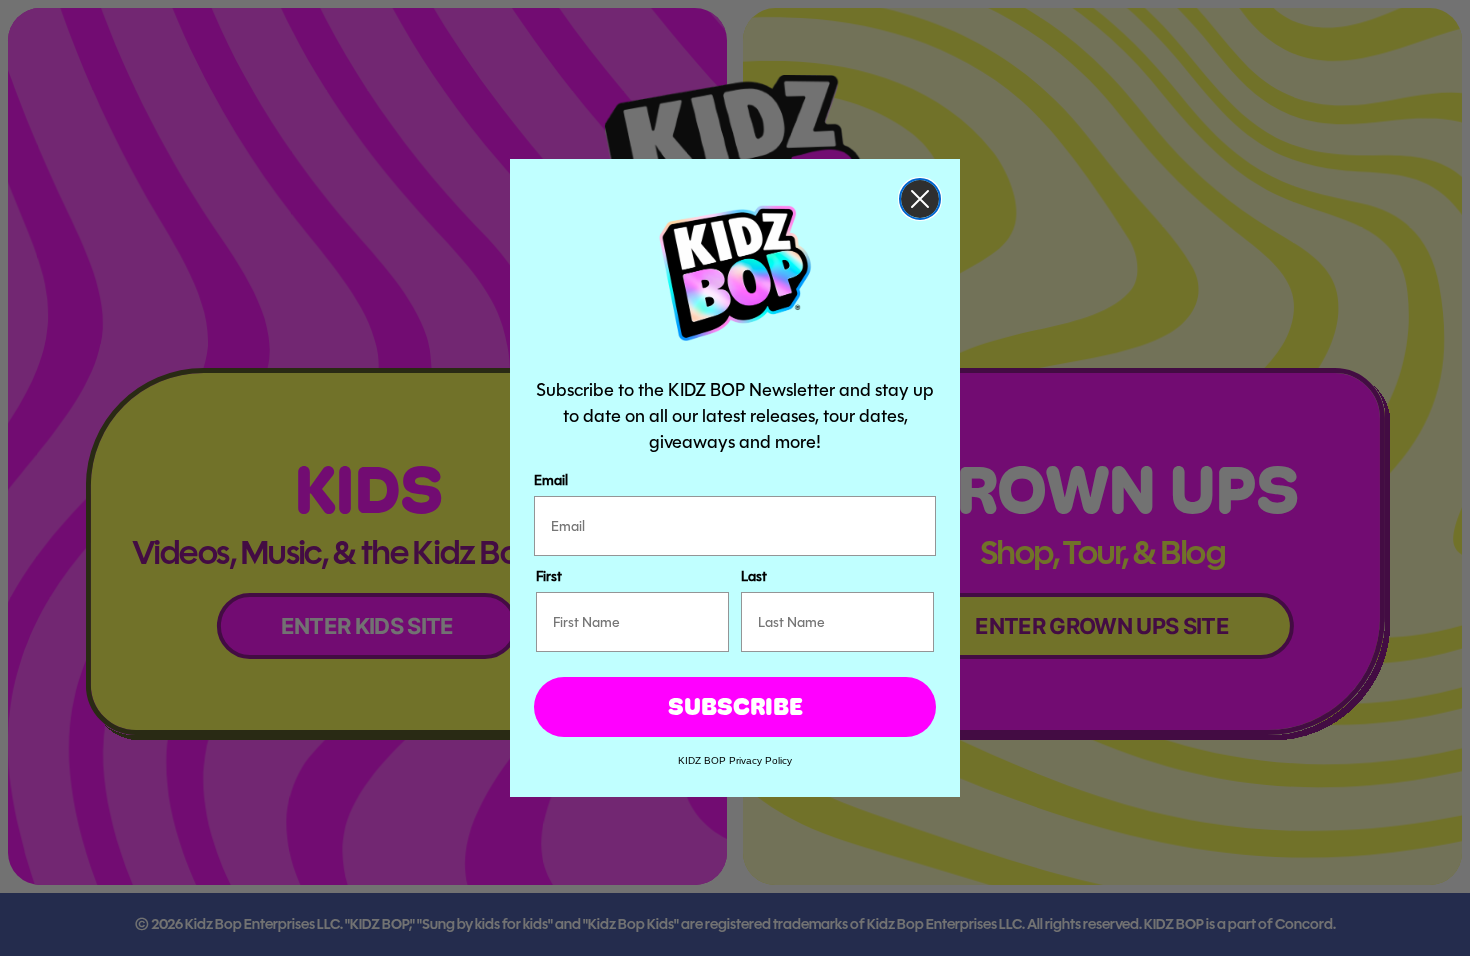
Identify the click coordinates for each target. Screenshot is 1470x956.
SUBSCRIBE (735, 706)
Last (754, 576)
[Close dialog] (920, 199)
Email (551, 480)
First (549, 576)
